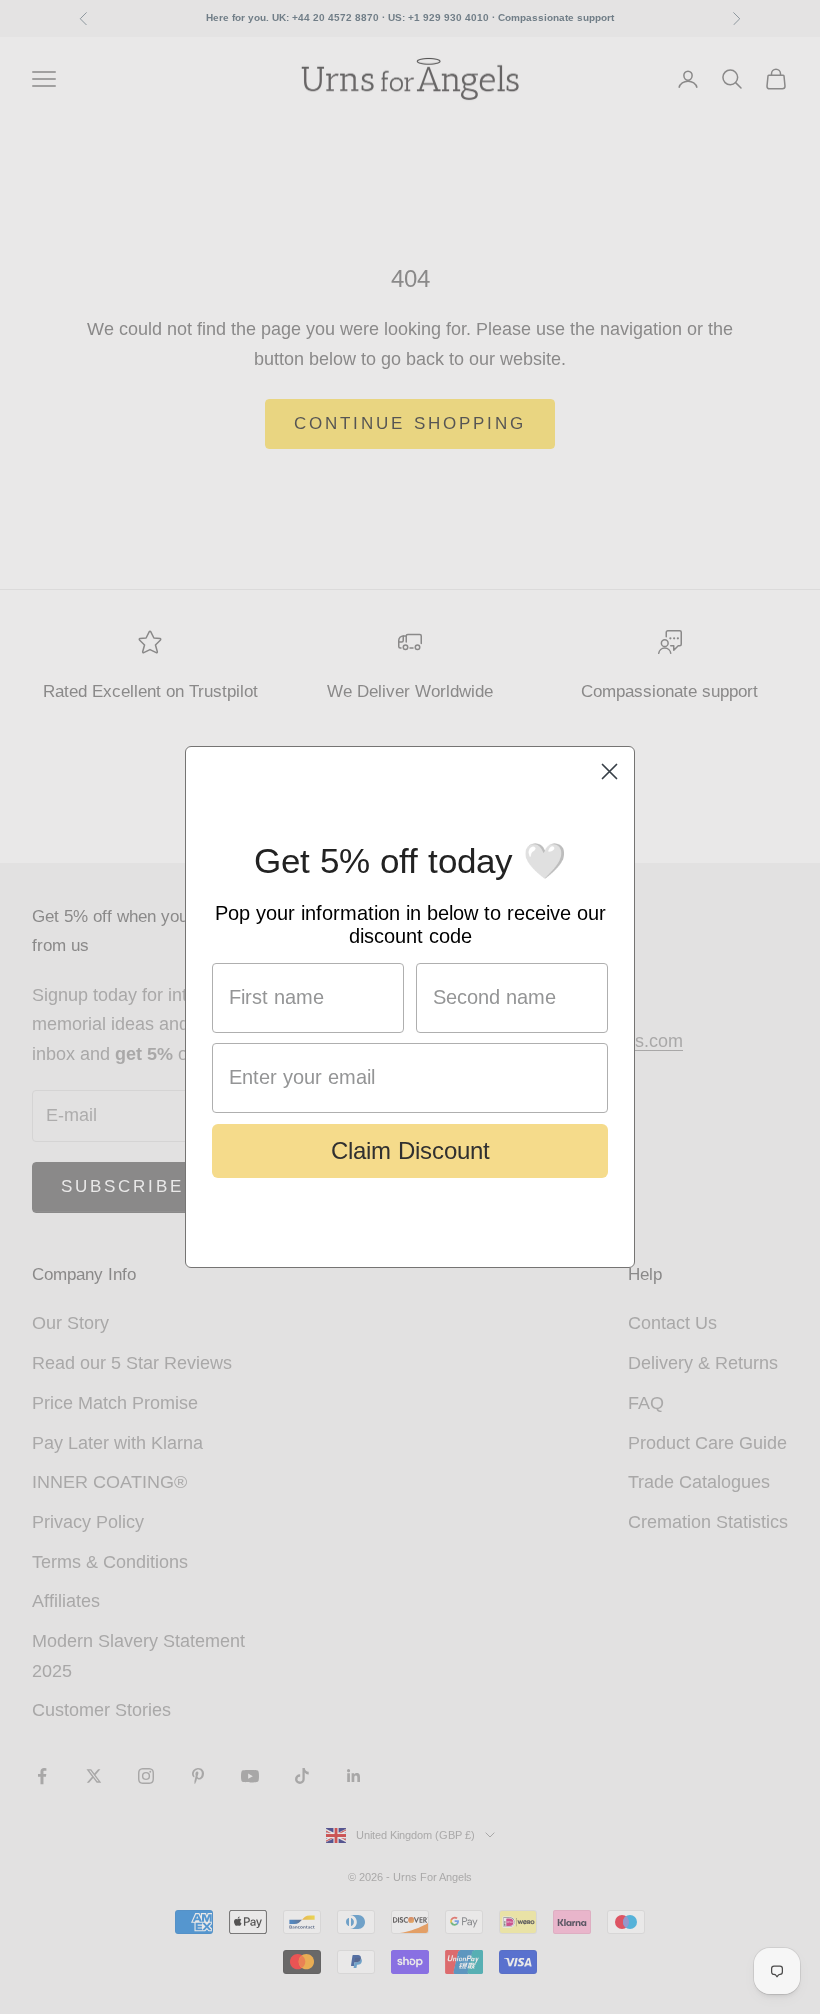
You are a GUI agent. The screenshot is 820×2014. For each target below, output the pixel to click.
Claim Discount (410, 1150)
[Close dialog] (609, 771)
